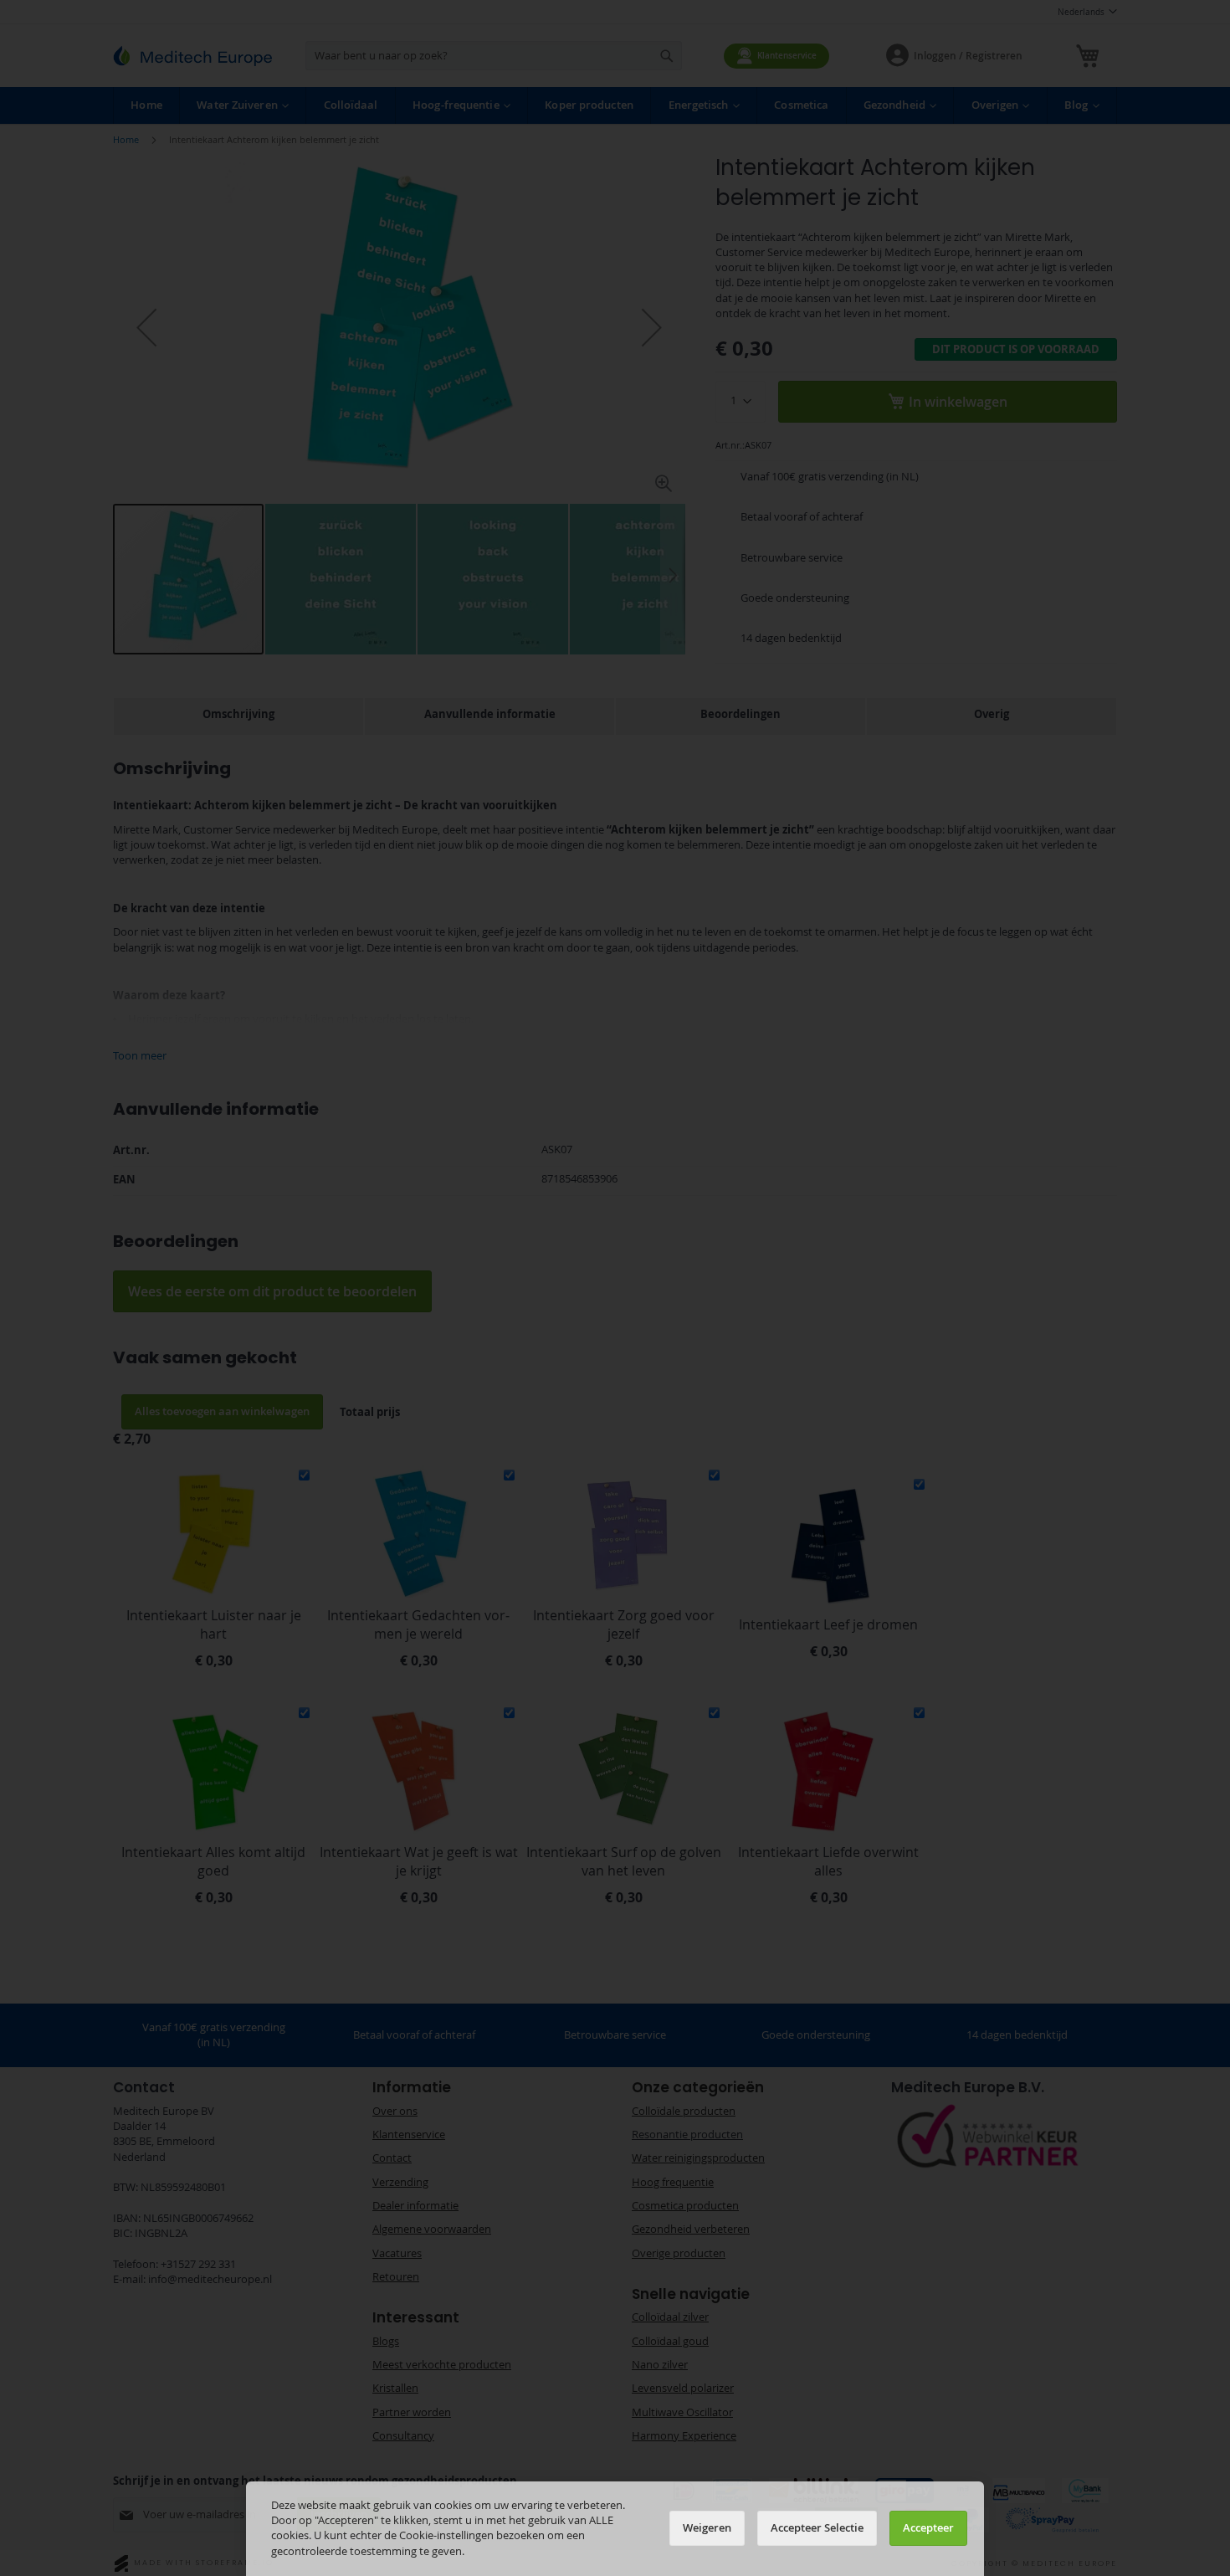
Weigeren (707, 2528)
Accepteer (928, 2528)
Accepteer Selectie (817, 2528)
